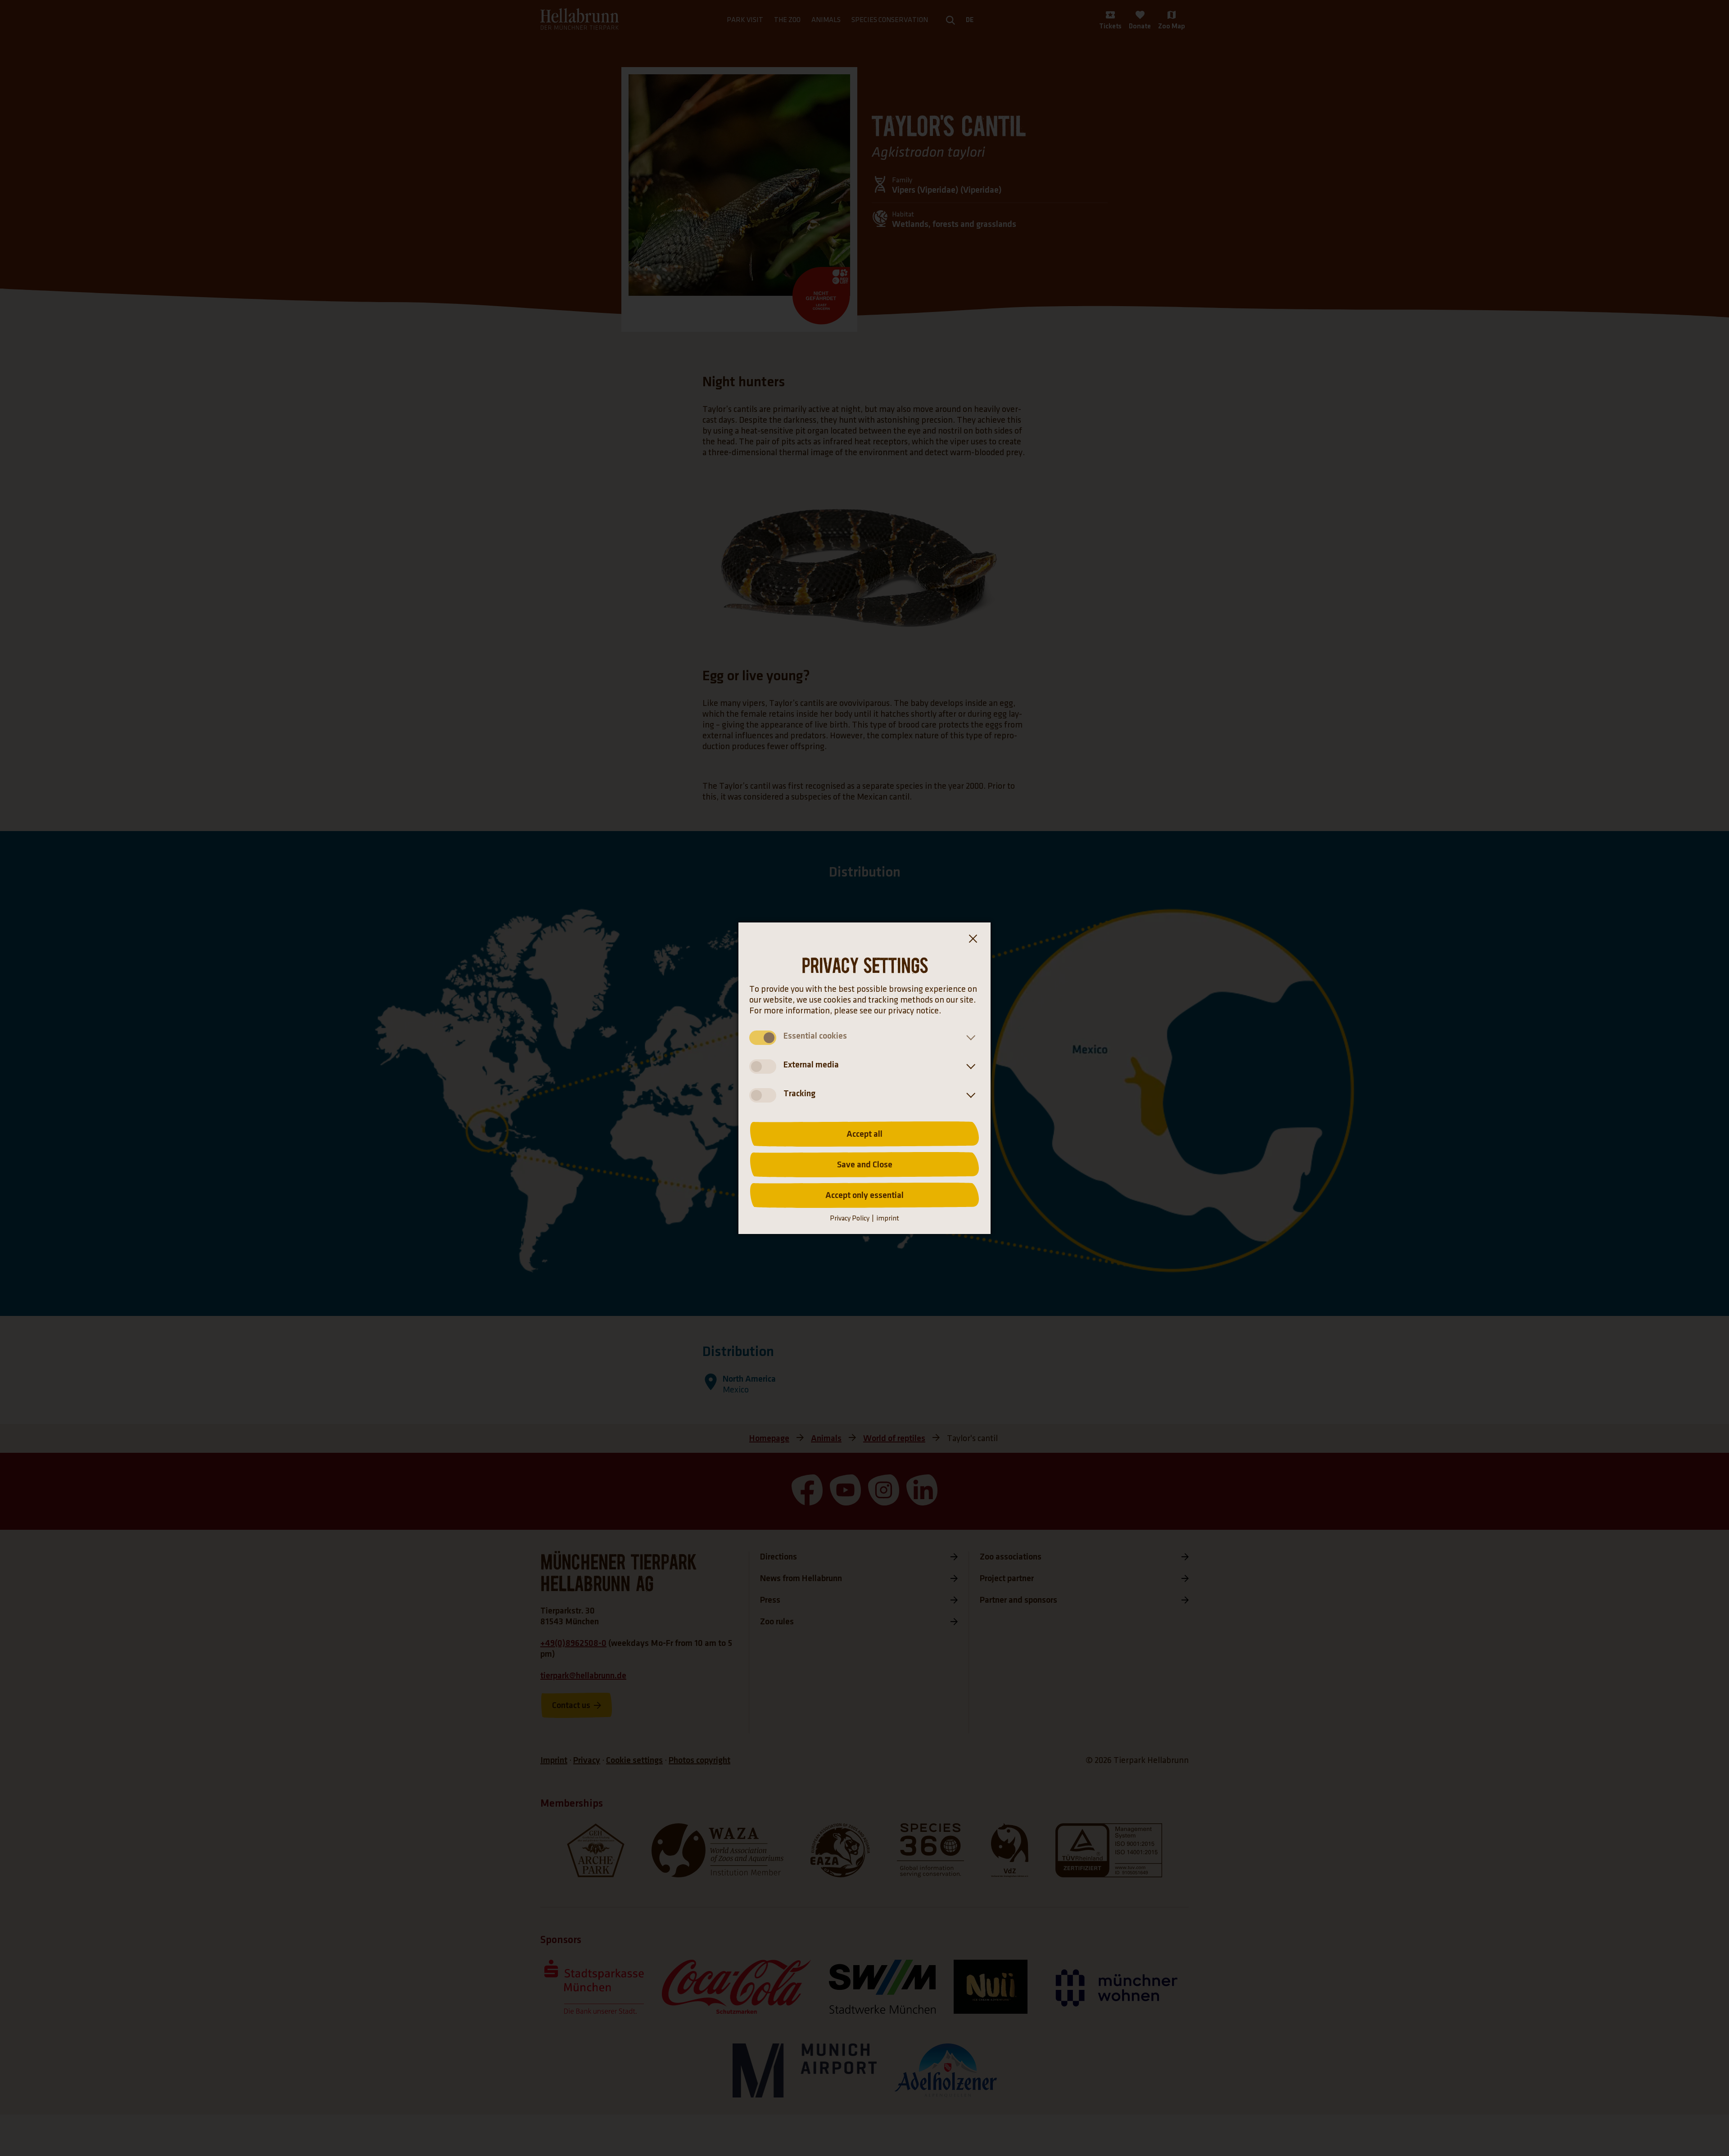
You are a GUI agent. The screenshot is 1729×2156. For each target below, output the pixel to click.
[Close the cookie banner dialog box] (973, 940)
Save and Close (865, 1165)
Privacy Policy (850, 1218)
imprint (888, 1218)
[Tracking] (969, 1095)
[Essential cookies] (969, 1038)
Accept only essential (864, 1195)
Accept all (864, 1134)
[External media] (969, 1067)
